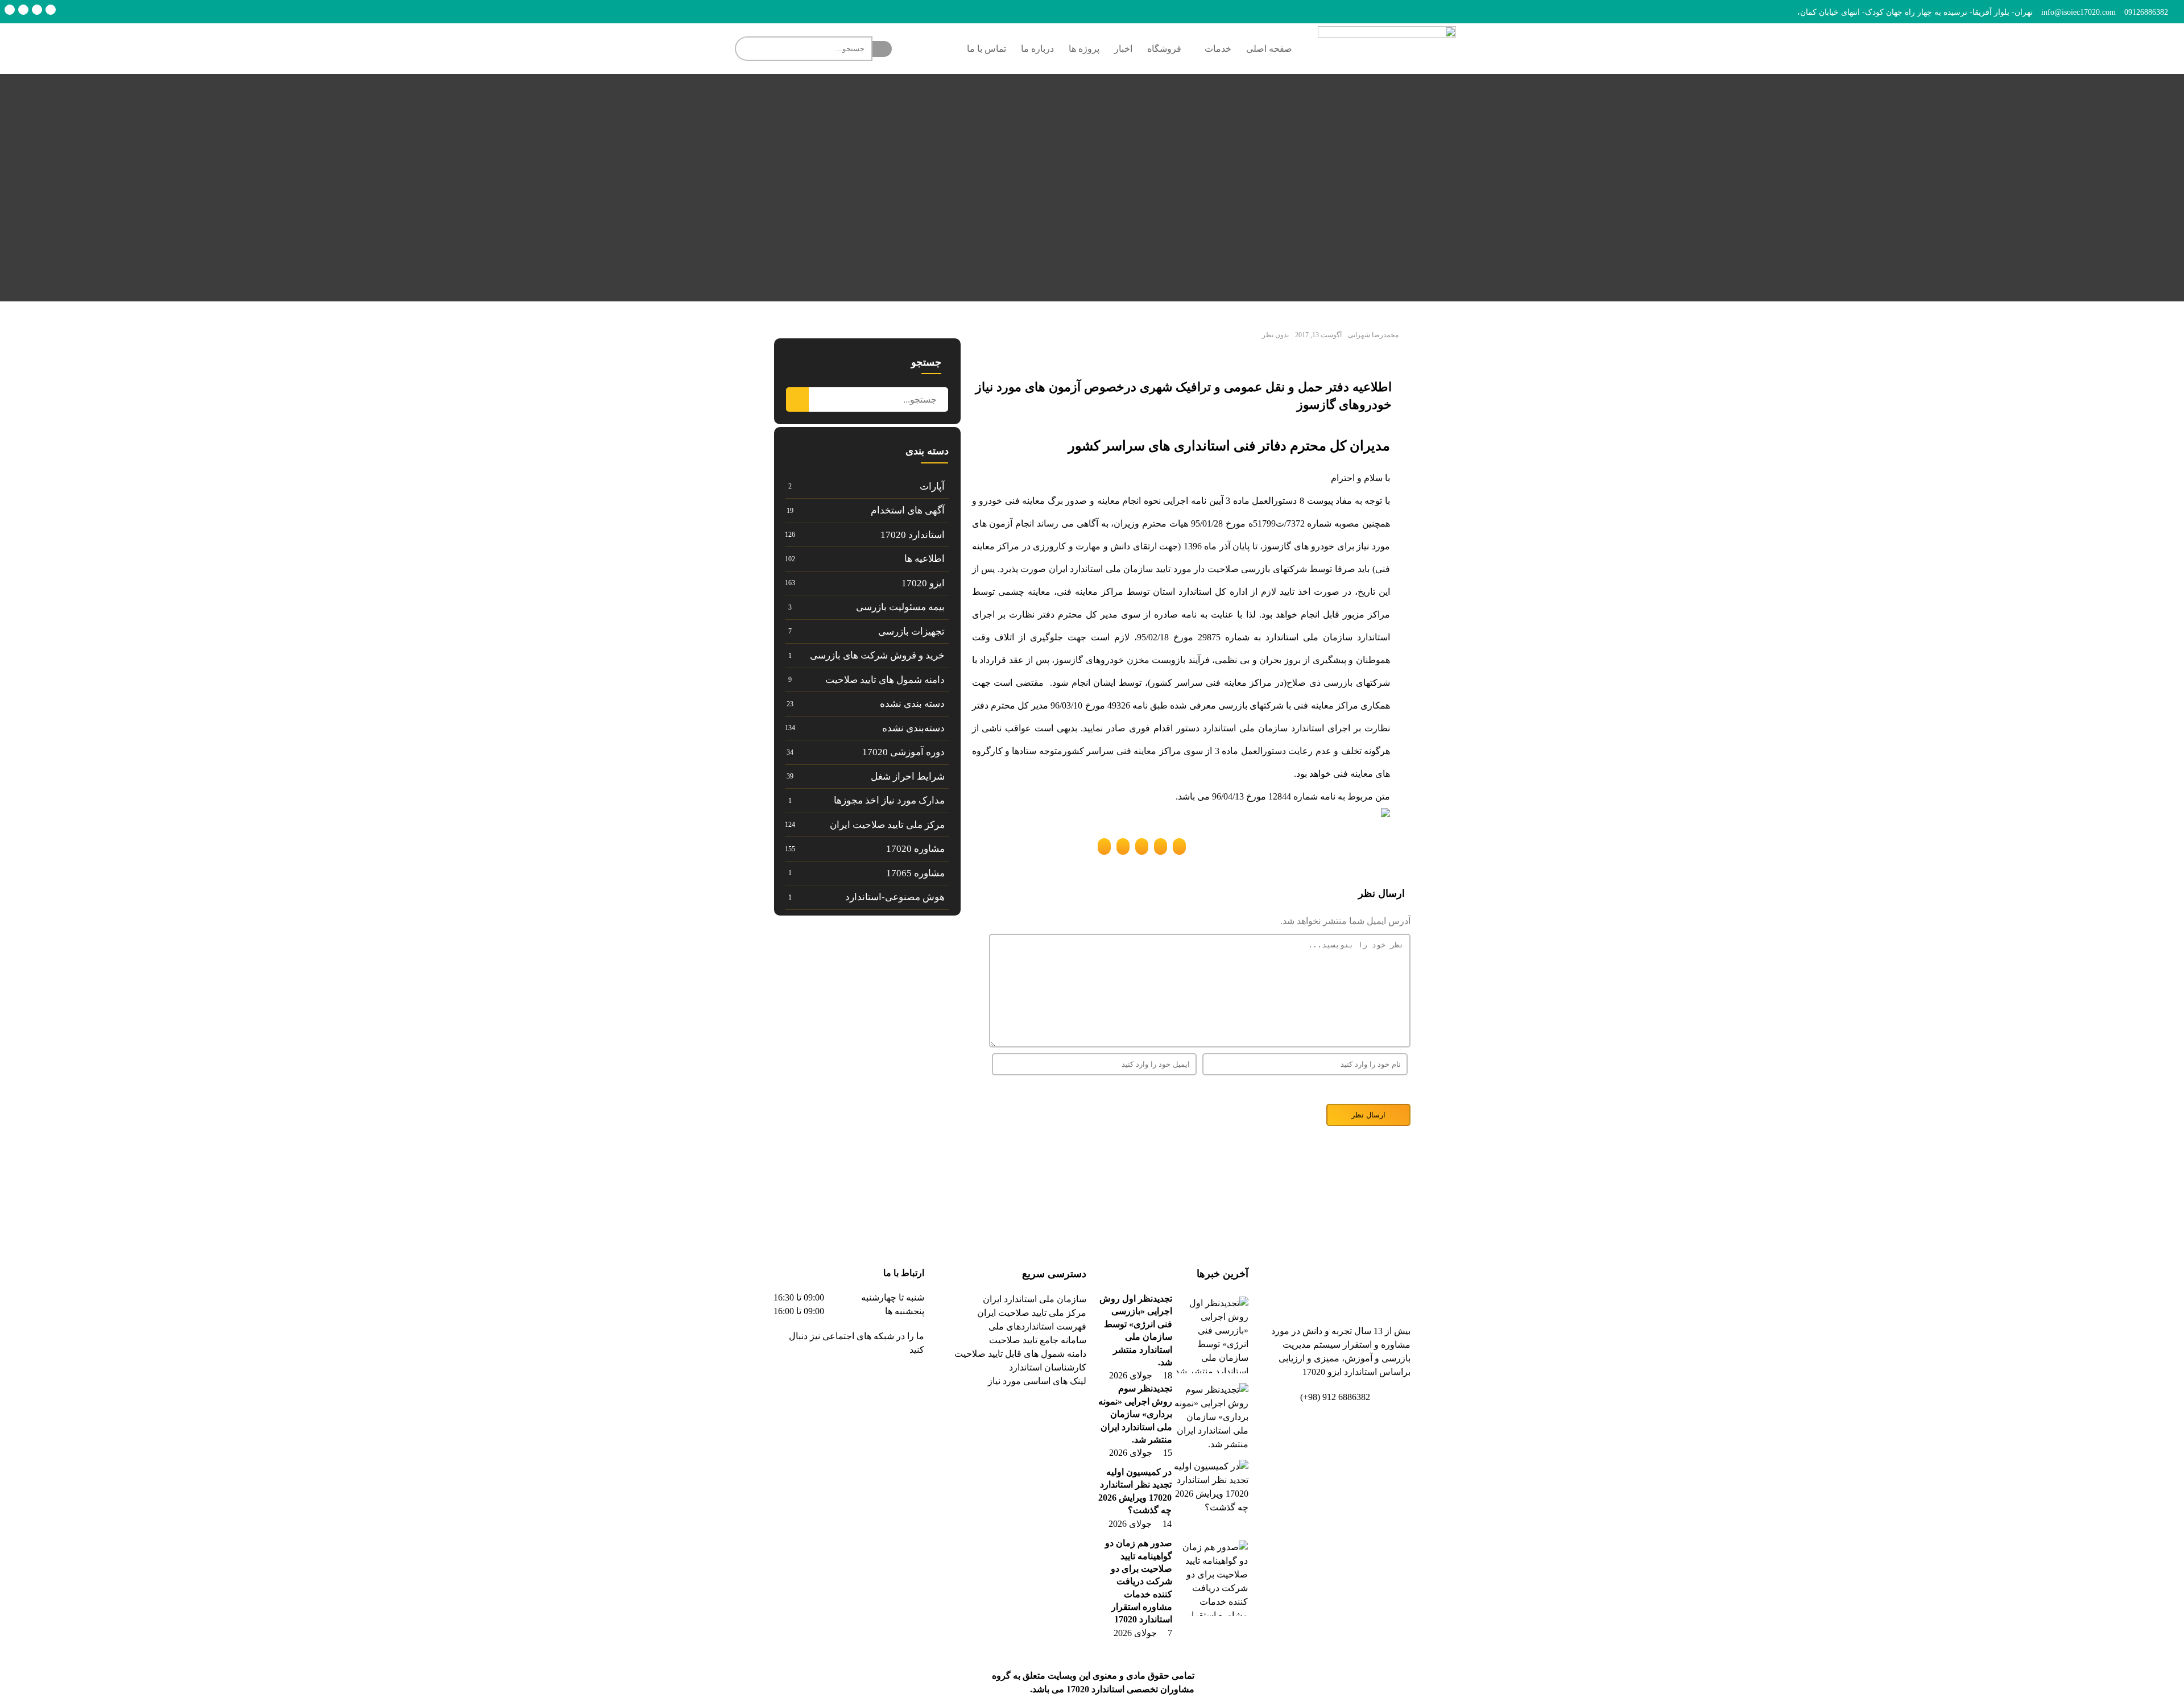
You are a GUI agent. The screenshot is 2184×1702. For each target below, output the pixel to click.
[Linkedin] (37, 10)
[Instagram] (23, 10)
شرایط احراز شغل (908, 777)
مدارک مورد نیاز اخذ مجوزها (889, 800)
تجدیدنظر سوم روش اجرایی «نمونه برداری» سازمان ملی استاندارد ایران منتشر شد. (1135, 1414)
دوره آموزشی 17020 (903, 752)
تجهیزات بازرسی (911, 631)
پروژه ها (1084, 49)
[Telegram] (51, 10)
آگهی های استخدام (908, 510)
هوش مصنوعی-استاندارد (895, 897)
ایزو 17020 (923, 583)
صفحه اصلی (1269, 49)
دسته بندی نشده (912, 704)
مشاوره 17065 (915, 873)
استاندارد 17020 (913, 535)
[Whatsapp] (10, 10)
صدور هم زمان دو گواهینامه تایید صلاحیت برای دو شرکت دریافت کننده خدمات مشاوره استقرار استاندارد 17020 (1139, 1581)
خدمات (1218, 49)
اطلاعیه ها (925, 559)
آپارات (932, 486)
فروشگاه (1164, 49)
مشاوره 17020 (915, 849)
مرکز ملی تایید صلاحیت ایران (887, 825)
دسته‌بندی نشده (913, 728)
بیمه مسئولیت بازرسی (900, 607)
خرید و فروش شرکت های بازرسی (877, 655)
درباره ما (1037, 49)
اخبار (1123, 49)
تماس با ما (986, 49)
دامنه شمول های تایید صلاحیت (885, 680)
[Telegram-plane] (879, 1382)
